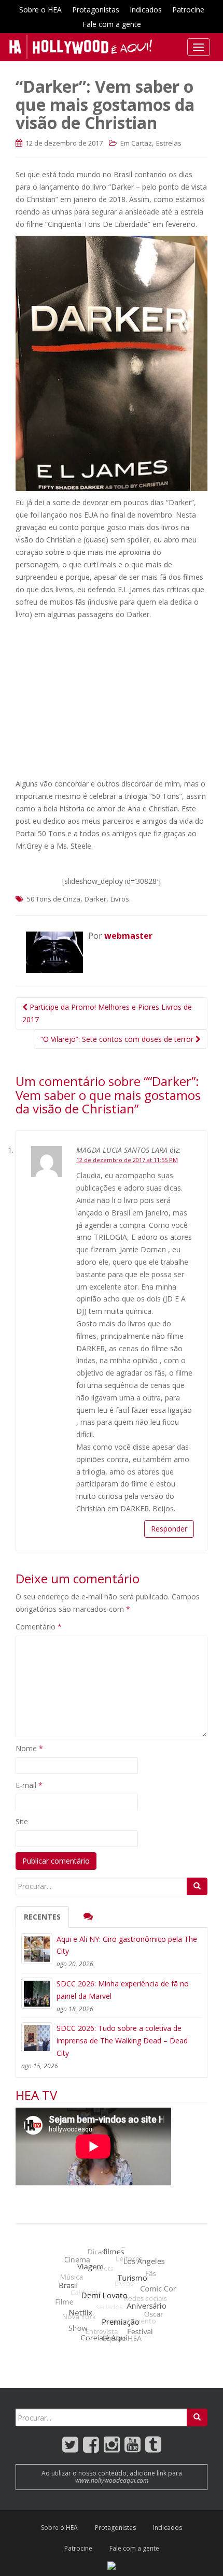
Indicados (146, 10)
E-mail (29, 1785)
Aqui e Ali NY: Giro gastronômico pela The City (127, 1945)
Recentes (42, 1917)
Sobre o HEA (40, 10)
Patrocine (188, 10)
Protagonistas (96, 10)
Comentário (39, 1627)
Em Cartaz (136, 143)
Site (22, 1821)
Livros (120, 899)
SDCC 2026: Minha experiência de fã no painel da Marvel (123, 1990)
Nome (29, 1748)
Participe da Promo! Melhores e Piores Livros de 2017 (107, 1013)
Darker (95, 899)
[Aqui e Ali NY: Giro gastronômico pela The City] (37, 1949)
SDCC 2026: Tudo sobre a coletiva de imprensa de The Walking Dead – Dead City (122, 2041)
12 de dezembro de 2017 (63, 143)
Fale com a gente (112, 24)
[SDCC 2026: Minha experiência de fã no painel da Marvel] (37, 1993)
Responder (169, 1529)
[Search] (197, 1886)
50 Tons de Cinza (54, 899)
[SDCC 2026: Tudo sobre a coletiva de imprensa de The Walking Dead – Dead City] (37, 2038)
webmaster (128, 936)
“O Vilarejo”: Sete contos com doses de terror (118, 1039)
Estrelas (169, 143)
